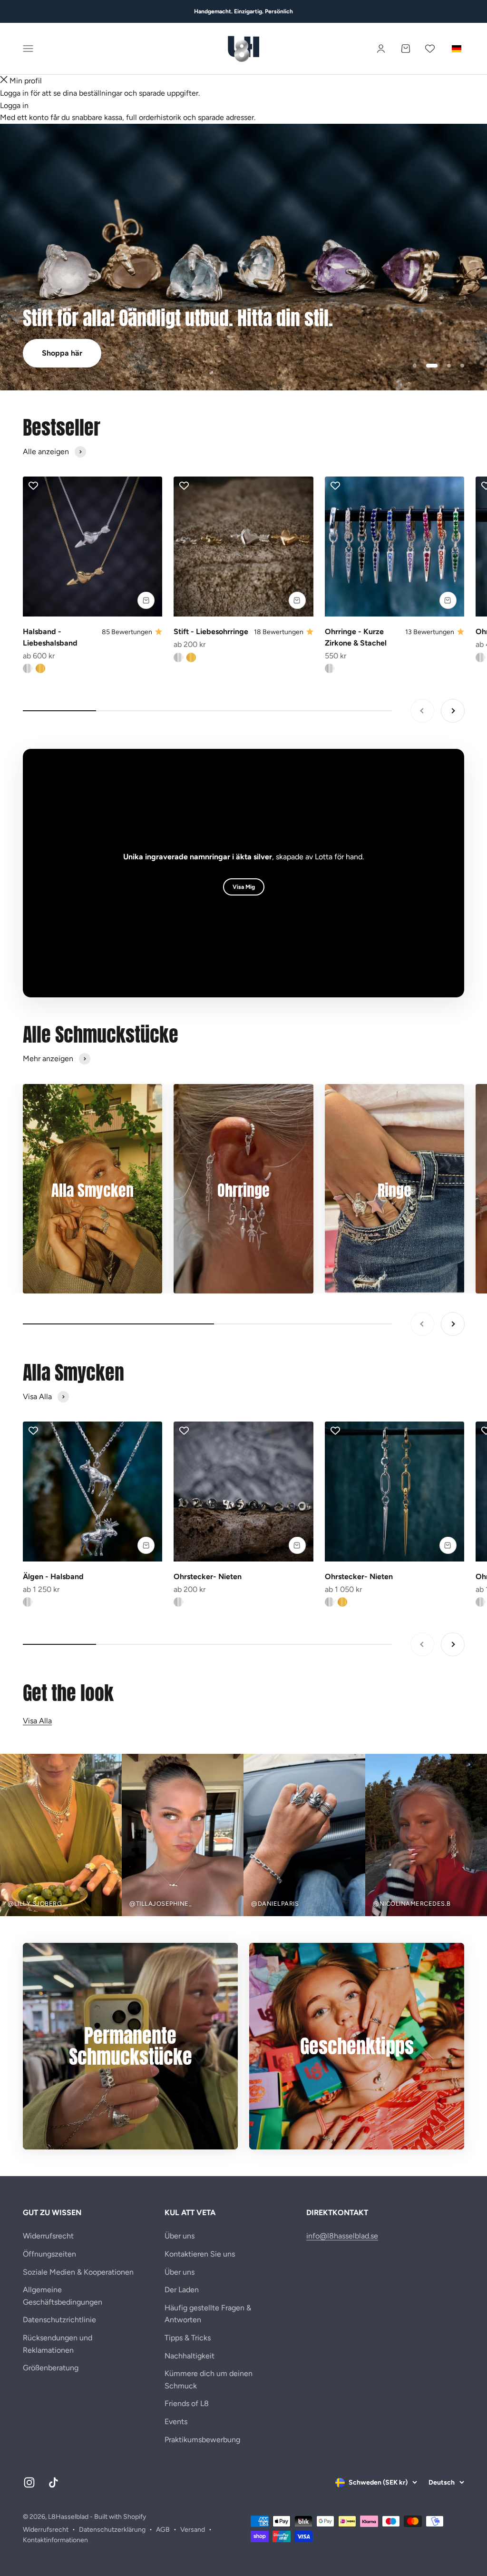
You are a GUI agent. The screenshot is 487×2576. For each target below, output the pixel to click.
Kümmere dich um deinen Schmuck (209, 2380)
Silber (28, 668)
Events (176, 2422)
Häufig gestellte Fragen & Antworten (208, 2314)
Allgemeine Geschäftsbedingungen (63, 2296)
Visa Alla (37, 1721)
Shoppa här (62, 353)
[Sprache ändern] (457, 49)
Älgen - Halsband (53, 1576)
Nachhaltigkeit (190, 2356)
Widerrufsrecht (48, 2236)
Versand (193, 2530)
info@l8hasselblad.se (342, 2236)
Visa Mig (244, 887)
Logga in (14, 105)
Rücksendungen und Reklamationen (58, 2344)
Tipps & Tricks (188, 2338)
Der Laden (182, 2290)
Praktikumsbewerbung (202, 2440)
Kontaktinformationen (55, 2540)
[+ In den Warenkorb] (146, 600)
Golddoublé (40, 668)
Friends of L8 (187, 2403)
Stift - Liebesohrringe (211, 632)
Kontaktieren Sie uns (200, 2254)
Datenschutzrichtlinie (59, 2320)
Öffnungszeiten (49, 2254)
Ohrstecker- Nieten (208, 1576)
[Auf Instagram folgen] (29, 2482)
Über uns (180, 2236)
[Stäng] (4, 81)
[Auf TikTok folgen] (54, 2482)
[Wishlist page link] (430, 49)
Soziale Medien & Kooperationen (78, 2272)
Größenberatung (51, 2368)
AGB (163, 2530)
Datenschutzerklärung (112, 2530)
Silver (28, 1602)
